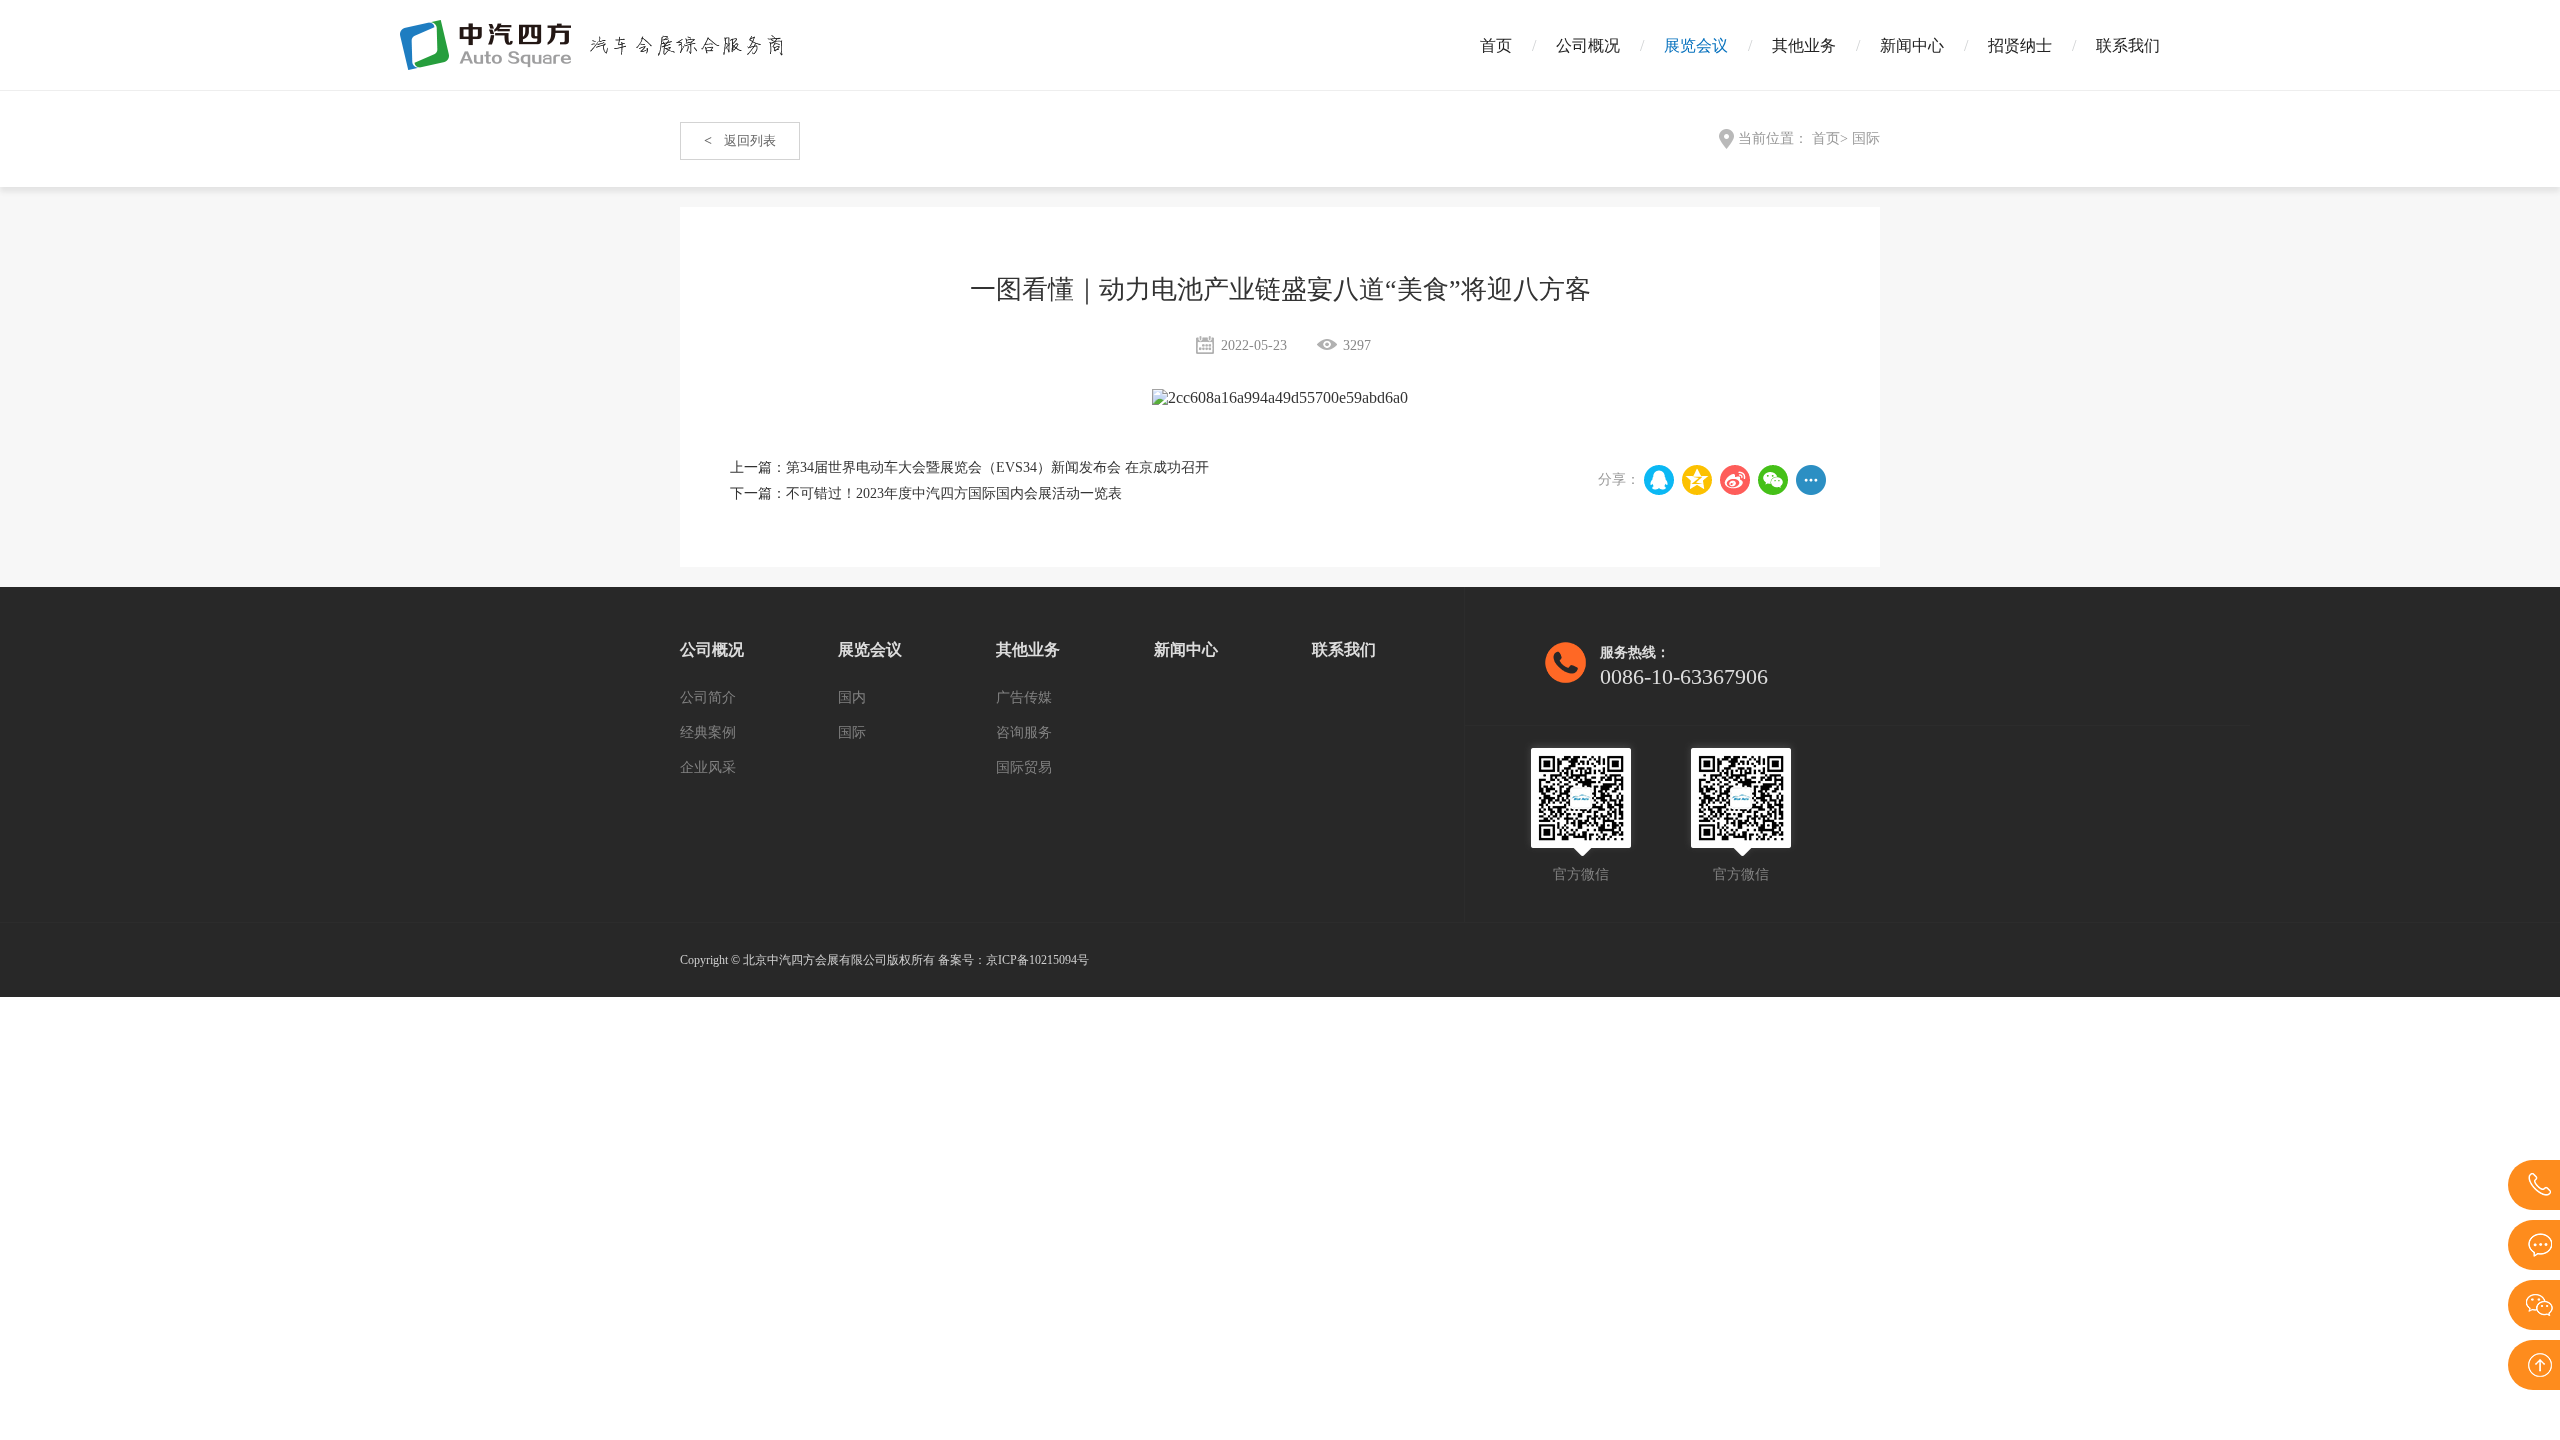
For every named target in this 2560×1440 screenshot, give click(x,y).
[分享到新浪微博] (1735, 480)
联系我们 (2128, 45)
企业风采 (708, 767)
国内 (852, 697)
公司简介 (708, 697)
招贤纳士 (2020, 45)
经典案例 (708, 732)
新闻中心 (1912, 45)
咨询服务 (1024, 732)
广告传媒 (1024, 697)
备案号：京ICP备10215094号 (1013, 960)
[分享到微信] (1773, 480)
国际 (1866, 138)
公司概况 (1588, 45)
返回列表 (740, 140)
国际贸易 (1024, 767)
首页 (1496, 45)
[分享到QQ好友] (1659, 480)
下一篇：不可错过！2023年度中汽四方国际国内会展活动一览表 (926, 493)
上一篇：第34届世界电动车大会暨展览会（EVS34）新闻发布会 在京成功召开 (969, 467)
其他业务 (1804, 45)
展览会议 (1696, 45)
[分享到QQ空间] (1697, 480)
